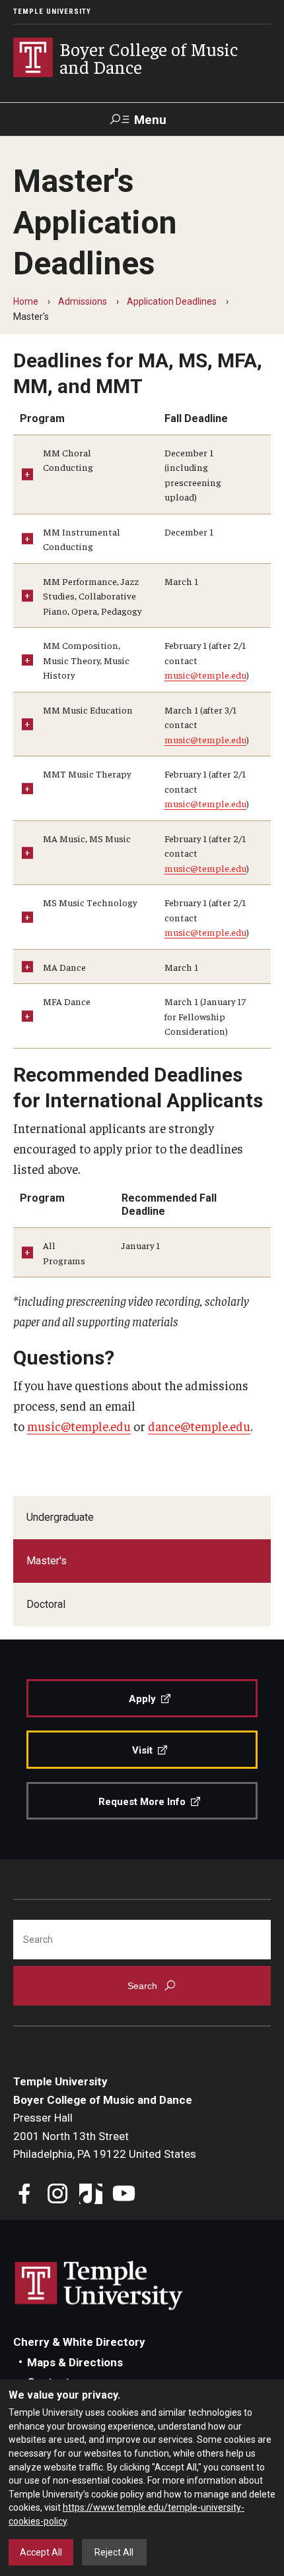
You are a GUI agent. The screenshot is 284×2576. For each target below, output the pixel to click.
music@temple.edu (205, 675)
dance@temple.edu (199, 1426)
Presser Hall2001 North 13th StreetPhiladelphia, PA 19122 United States (105, 2136)
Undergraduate (60, 1517)
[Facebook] (25, 2195)
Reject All (114, 2552)
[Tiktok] (91, 2195)
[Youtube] (124, 2195)
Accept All (41, 2552)
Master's (47, 1561)
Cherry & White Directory (79, 2342)
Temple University (52, 12)
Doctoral (46, 1604)
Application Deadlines (172, 301)
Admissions (83, 301)
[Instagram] (58, 2195)
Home (26, 301)
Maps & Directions (75, 2362)
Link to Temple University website (99, 2286)
